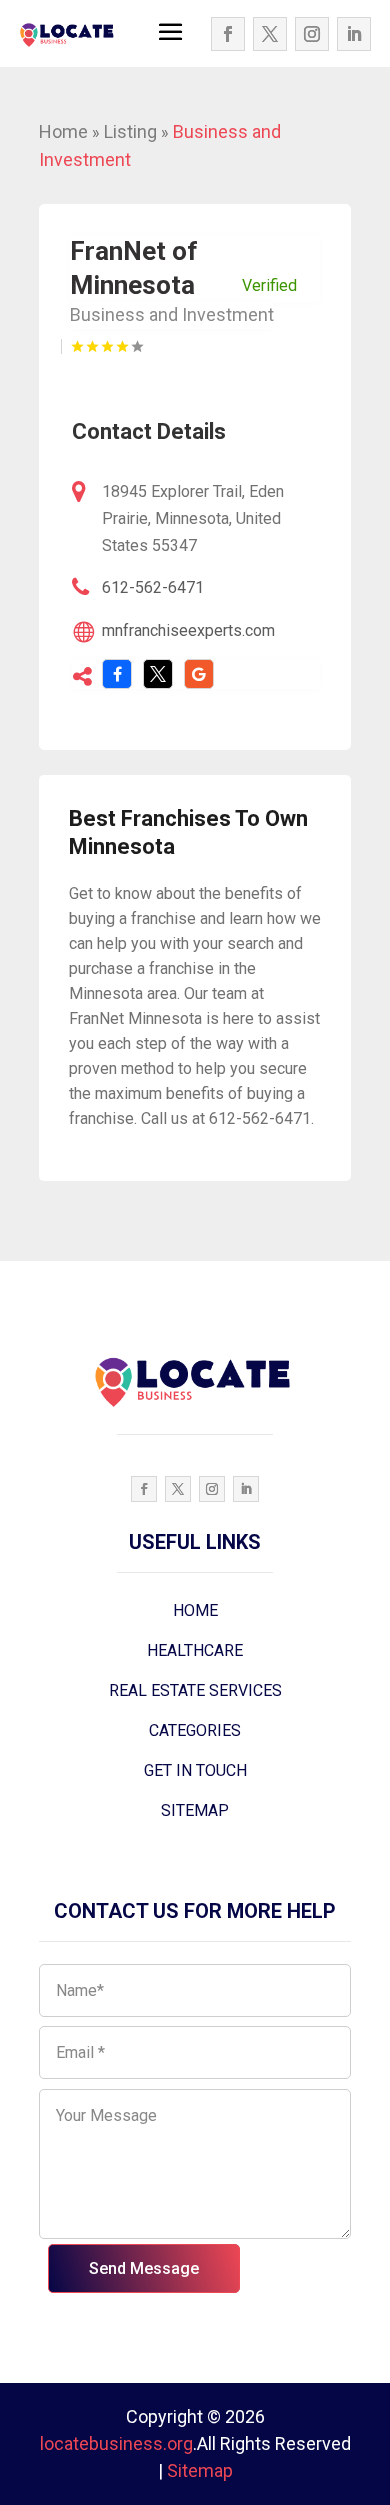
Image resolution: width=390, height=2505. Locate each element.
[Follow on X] (270, 34)
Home (63, 131)
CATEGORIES (195, 1730)
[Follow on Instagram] (312, 34)
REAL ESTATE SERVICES (195, 1690)
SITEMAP (195, 1810)
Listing (130, 131)
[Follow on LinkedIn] (354, 34)
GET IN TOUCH (195, 1770)
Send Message (144, 2268)
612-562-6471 (153, 587)
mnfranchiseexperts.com (188, 630)
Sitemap (200, 2470)
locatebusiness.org (116, 2443)
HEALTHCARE (195, 1650)
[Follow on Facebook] (228, 34)
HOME (195, 1610)
